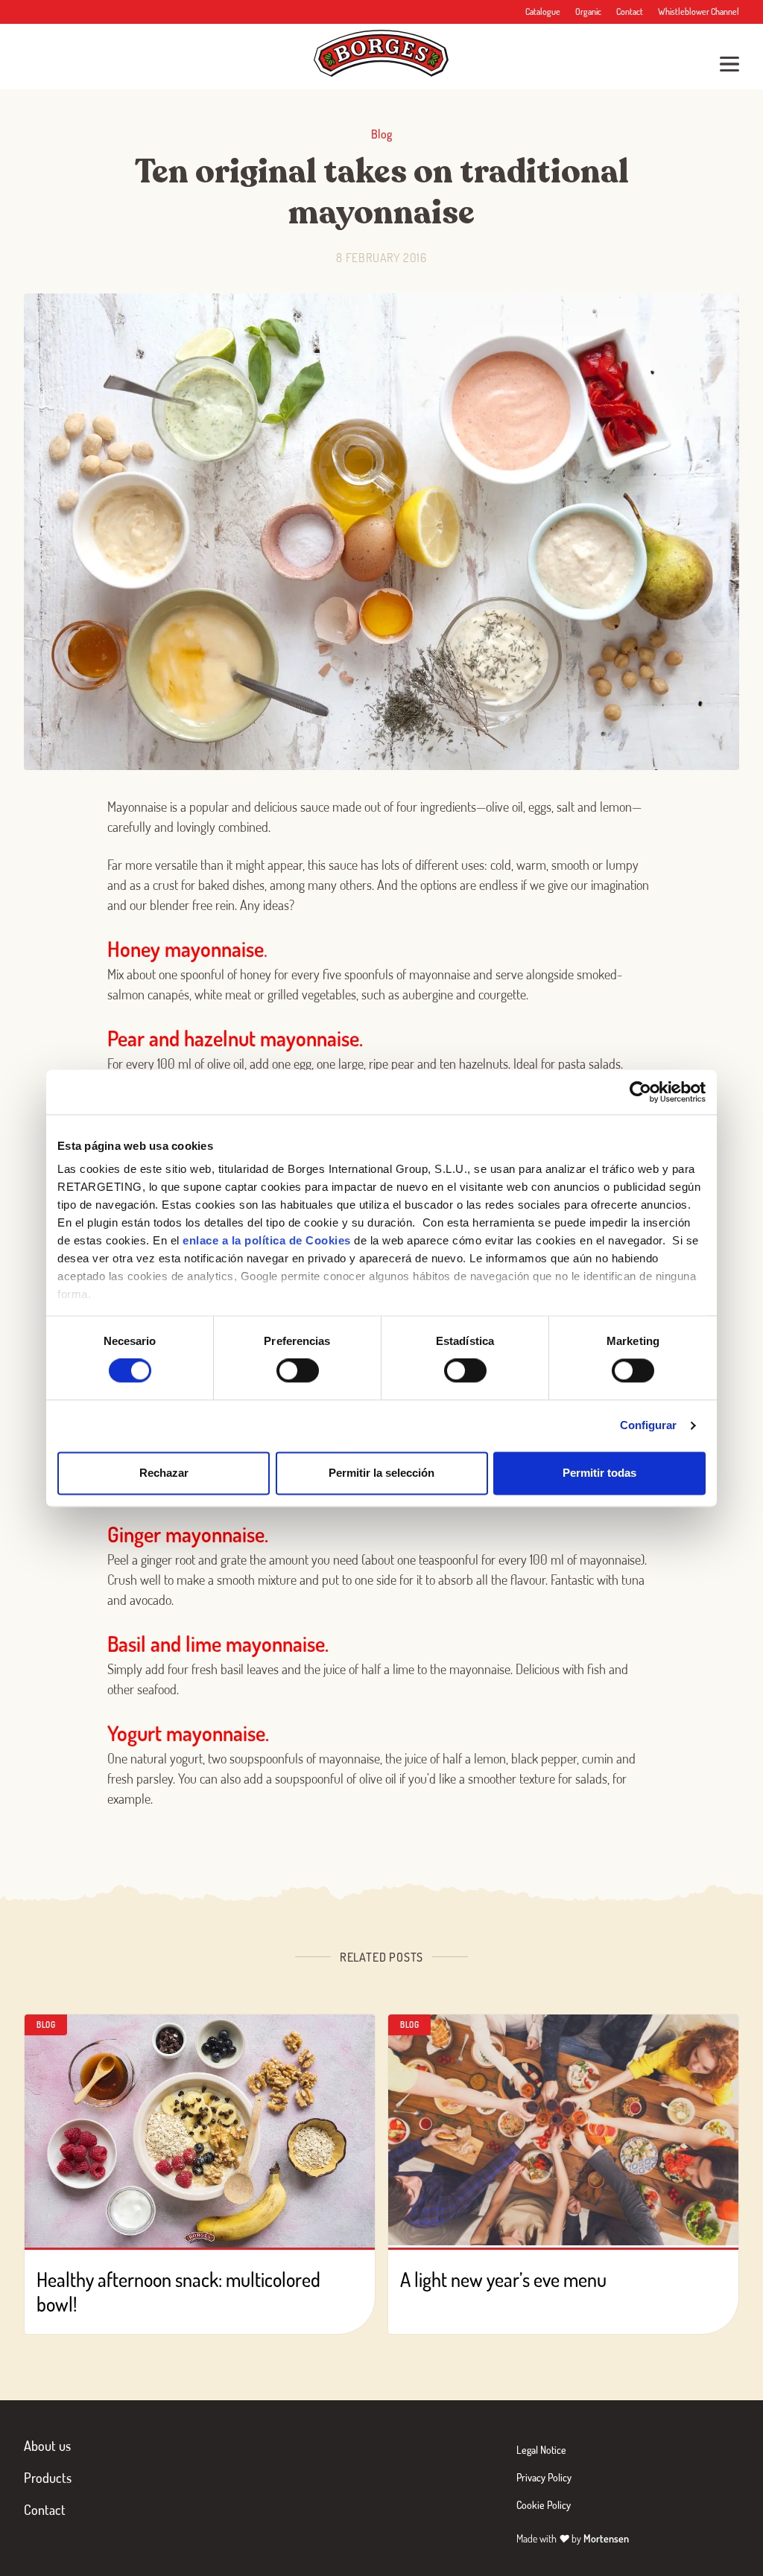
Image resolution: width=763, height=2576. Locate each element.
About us (47, 2446)
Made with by (573, 2538)
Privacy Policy (544, 2477)
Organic (588, 12)
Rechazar (164, 1473)
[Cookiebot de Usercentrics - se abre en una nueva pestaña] (640, 1092)
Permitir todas (599, 1473)
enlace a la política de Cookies (267, 1240)
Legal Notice (541, 2450)
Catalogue (543, 12)
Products (48, 2478)
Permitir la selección (381, 1473)
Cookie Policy (544, 2505)
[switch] (298, 1371)
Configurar (649, 1426)
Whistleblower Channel (699, 12)
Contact (630, 12)
